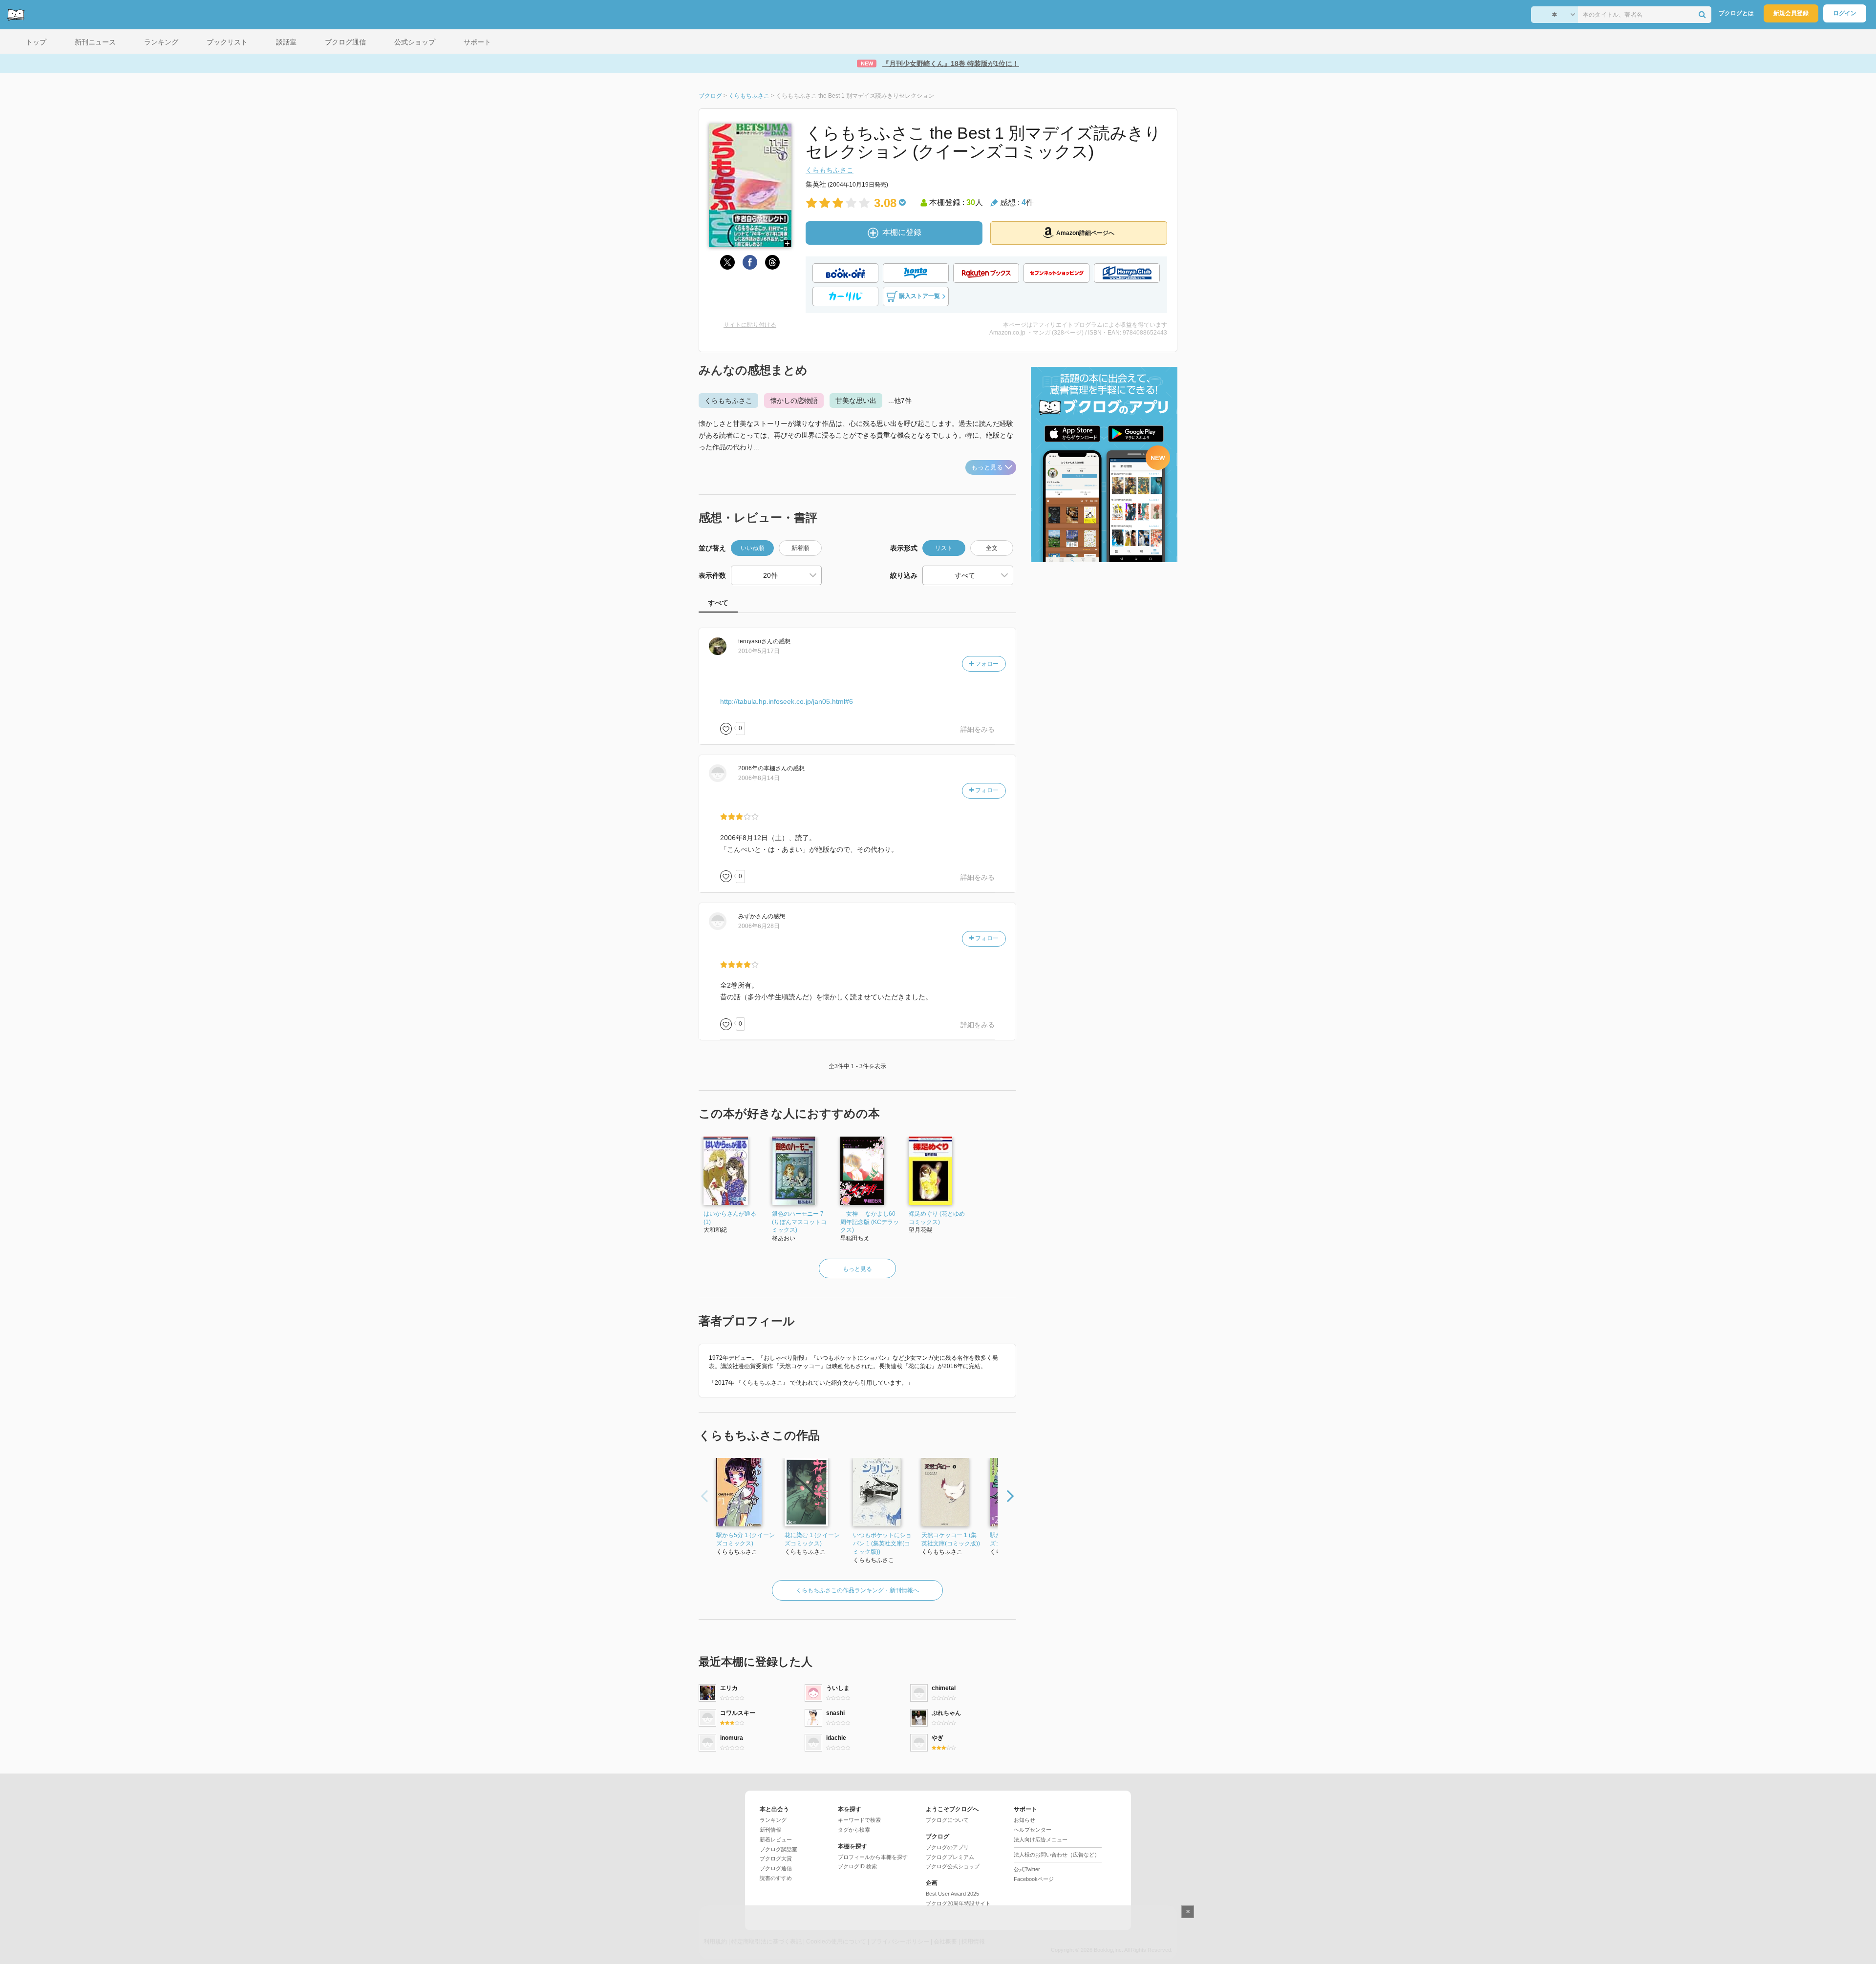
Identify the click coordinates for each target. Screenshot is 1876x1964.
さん (756, 641)
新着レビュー (776, 1839)
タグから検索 (854, 1830)
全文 (992, 548)
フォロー (986, 664)
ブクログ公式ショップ (953, 1866)
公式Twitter (1027, 1869)
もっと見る (987, 467)
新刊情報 (770, 1830)
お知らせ (1024, 1820)
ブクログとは (1736, 13)
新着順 (800, 548)
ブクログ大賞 (776, 1858)
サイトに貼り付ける (750, 325)
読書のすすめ (776, 1878)
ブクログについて (947, 1820)
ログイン (1845, 13)
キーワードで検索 (859, 1820)
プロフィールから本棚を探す (873, 1857)
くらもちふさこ (830, 170)
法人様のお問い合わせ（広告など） (1057, 1855)
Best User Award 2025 (952, 1894)
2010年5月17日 (759, 651)
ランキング (773, 1820)
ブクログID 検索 (857, 1866)
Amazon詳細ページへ (1085, 233)
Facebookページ (1034, 1879)
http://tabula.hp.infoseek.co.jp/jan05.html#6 (787, 701)
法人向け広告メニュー (1041, 1839)
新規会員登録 (1791, 13)
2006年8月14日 (759, 778)
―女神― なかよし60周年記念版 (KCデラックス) (870, 1222)
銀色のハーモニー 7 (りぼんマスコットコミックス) (799, 1222)
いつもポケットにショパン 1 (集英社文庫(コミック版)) (882, 1543)
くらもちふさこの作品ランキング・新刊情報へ (857, 1590)
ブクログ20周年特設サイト (958, 1903)
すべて (718, 603)
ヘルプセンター (1033, 1830)
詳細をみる (978, 729)
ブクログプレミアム (950, 1857)
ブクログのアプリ (947, 1847)
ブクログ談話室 (778, 1849)
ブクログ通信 (776, 1868)
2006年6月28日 (759, 926)
